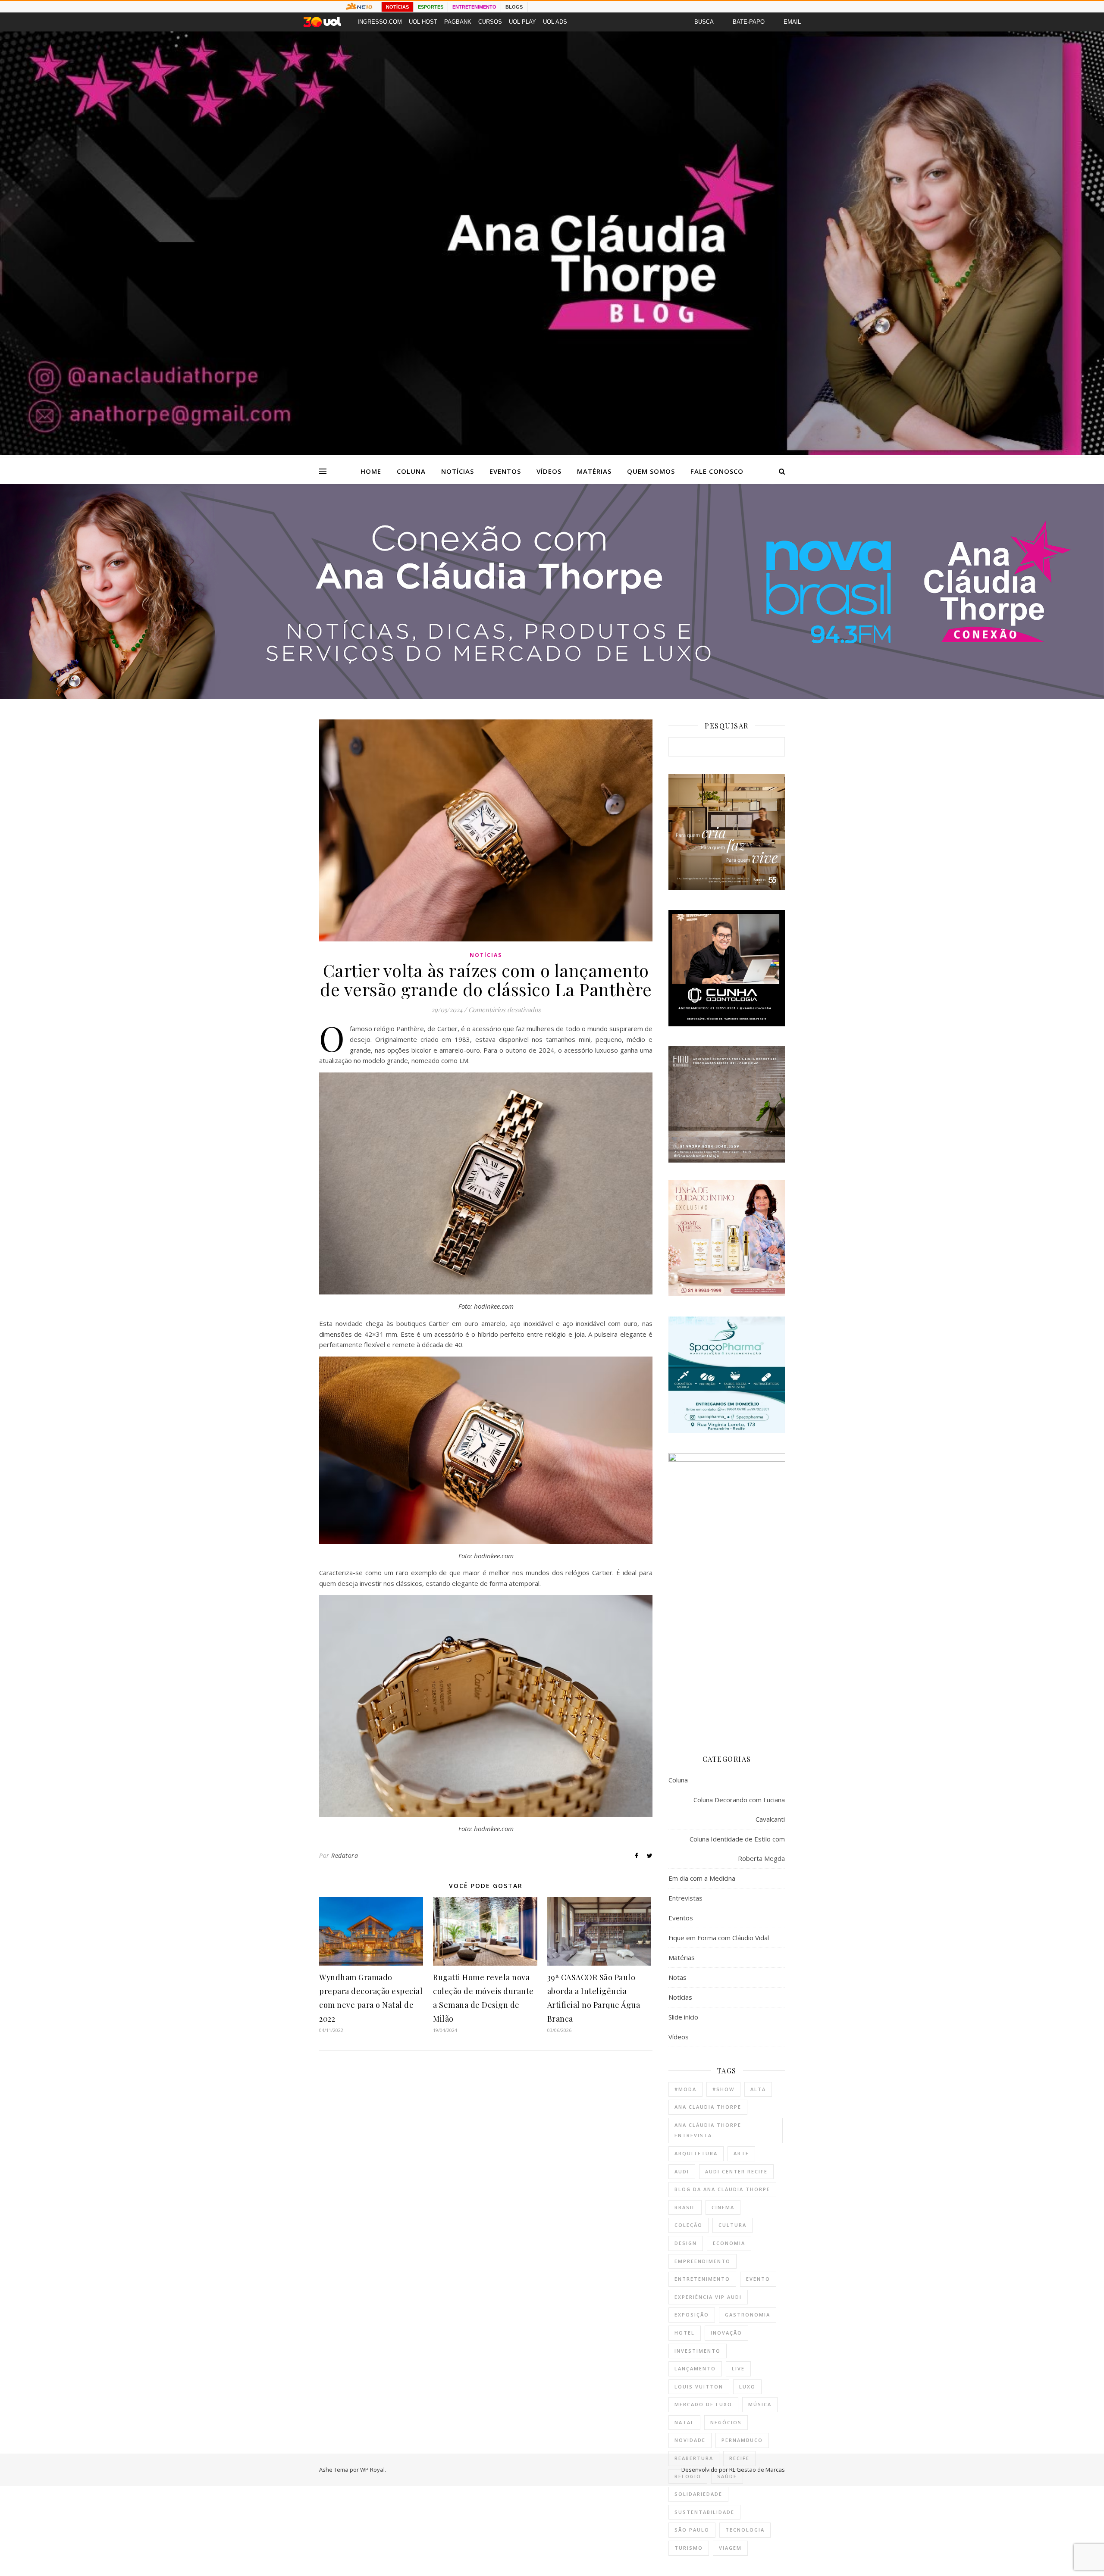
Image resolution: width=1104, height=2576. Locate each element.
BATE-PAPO (749, 22)
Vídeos (549, 471)
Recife (739, 2458)
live (738, 2368)
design (686, 2243)
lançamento (695, 2368)
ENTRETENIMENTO (474, 7)
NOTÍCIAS (397, 7)
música (760, 2404)
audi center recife (736, 2171)
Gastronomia (748, 2315)
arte (741, 2153)
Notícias (458, 471)
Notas (677, 1977)
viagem (730, 2548)
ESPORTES (431, 7)
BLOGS (514, 7)
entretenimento (702, 2279)
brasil (685, 2207)
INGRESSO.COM (380, 22)
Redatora (345, 1855)
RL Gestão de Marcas (757, 2470)
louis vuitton (699, 2387)
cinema (723, 2207)
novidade (690, 2440)
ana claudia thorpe (708, 2107)
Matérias (594, 471)
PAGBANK (458, 22)
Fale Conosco (717, 471)
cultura (732, 2225)
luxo (747, 2387)
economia (729, 2243)
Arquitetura (696, 2153)
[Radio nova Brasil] (552, 697)
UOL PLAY (522, 22)
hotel (685, 2333)
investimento (698, 2351)
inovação (726, 2333)
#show (723, 2089)
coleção (688, 2225)
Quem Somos (651, 471)
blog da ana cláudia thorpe (722, 2189)
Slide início (683, 2017)
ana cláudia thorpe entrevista (708, 2130)
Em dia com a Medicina (702, 1878)
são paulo (692, 2530)
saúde (727, 2476)
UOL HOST (423, 22)
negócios (726, 2422)
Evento (758, 2279)
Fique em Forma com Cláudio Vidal (719, 1938)
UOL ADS (555, 22)
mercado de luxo (703, 2404)
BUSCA (704, 22)
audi (682, 2171)
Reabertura (694, 2458)
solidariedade (698, 2494)
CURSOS (490, 22)
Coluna (411, 471)
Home (371, 471)
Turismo (689, 2548)
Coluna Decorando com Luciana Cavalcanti (739, 1809)
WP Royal (372, 2470)
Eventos (505, 471)
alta (758, 2089)
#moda (685, 2089)
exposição (692, 2315)
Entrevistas (685, 1898)
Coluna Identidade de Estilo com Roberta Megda (737, 1849)
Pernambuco (742, 2440)
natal (684, 2422)
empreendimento (703, 2261)
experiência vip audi (708, 2297)
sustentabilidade (704, 2512)
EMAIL (792, 22)
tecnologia (745, 2530)
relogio (688, 2476)
